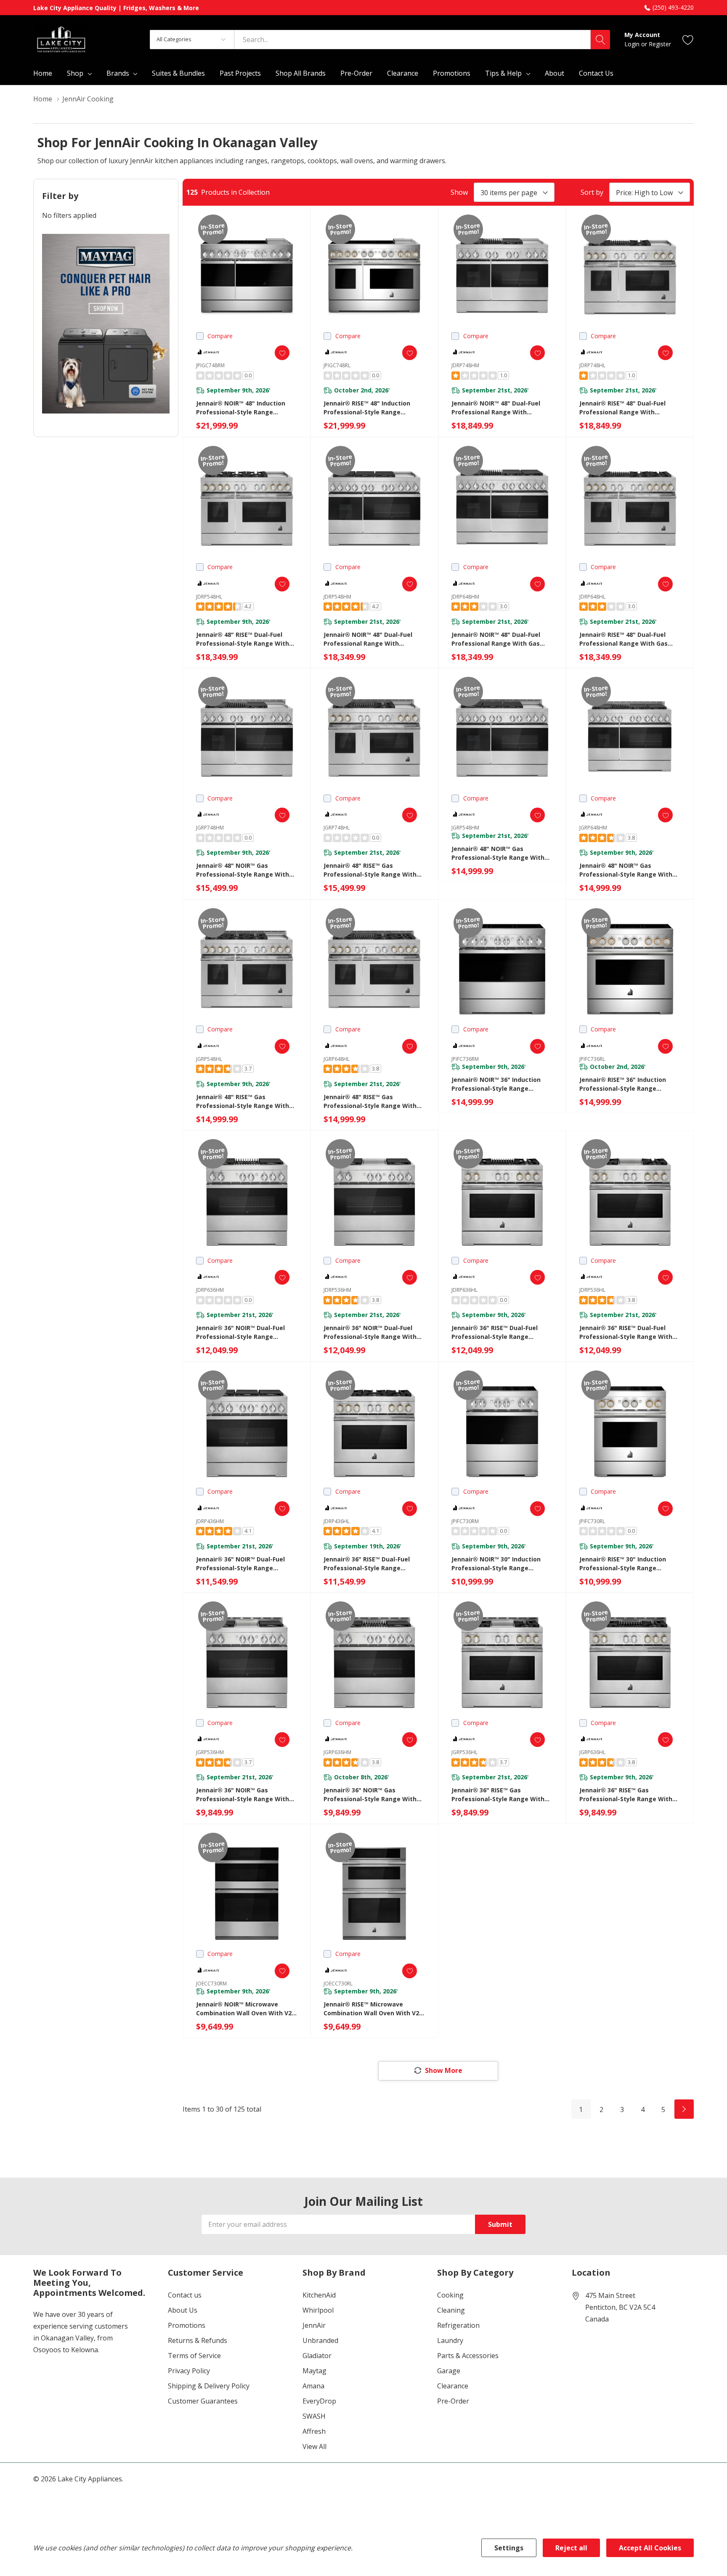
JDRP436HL (337, 1521)
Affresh (314, 2431)
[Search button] (600, 40)
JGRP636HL (592, 1752)
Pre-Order (453, 2401)
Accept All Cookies (650, 2548)
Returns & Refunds (198, 2340)
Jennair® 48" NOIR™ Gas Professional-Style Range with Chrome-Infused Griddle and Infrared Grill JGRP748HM (243, 870)
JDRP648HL (592, 597)
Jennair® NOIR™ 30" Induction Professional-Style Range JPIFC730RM (496, 1564)
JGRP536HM (210, 1752)
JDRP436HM (210, 1521)
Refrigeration (458, 2325)
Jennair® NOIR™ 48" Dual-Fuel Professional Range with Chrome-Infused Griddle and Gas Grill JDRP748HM (501, 408)
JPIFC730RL (592, 1521)
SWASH (314, 2416)
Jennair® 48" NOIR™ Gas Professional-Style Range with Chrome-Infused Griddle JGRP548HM (498, 853)
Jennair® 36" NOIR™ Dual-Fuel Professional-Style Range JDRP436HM (240, 1564)
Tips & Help (503, 73)
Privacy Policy (189, 2371)
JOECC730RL (338, 1984)
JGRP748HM (210, 828)
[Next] (684, 2109)
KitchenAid (319, 2295)
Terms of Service (194, 2356)
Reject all (571, 2548)
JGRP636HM (337, 1752)
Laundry (450, 2340)
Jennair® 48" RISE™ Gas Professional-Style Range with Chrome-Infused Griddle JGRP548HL (243, 1101)
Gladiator (317, 2356)
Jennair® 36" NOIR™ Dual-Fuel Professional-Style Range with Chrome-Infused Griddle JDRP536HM (370, 1332)
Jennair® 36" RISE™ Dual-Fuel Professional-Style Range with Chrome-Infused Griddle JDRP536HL (626, 1332)
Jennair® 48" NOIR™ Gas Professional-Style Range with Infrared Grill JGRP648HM (626, 870)
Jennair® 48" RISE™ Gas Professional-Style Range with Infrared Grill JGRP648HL (370, 1101)
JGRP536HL (464, 1752)
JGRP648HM (593, 828)
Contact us (185, 2295)
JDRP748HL (592, 365)
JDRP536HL (592, 1290)
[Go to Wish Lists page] (688, 39)
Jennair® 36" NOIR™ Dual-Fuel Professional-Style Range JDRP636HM (240, 1332)
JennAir (314, 2325)
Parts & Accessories (468, 2356)
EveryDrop (319, 2401)
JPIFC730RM (465, 1521)
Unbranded (320, 2340)
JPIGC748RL (337, 365)
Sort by (592, 192)
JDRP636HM (210, 1290)
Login (633, 44)
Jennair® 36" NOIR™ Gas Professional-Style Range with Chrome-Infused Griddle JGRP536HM (243, 1795)
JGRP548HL (209, 1059)
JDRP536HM (337, 1290)
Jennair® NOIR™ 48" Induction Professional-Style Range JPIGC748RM (241, 408)
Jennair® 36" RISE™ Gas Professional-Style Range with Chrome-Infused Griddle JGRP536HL (498, 1795)
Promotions (187, 2325)
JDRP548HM (337, 597)
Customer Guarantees (203, 2401)
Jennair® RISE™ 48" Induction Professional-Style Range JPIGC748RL (367, 408)
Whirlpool (318, 2310)
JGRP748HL (337, 828)
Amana (313, 2386)
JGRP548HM (465, 828)
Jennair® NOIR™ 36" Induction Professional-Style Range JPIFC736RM (496, 1084)
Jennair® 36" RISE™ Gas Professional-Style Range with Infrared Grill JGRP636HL (626, 1795)
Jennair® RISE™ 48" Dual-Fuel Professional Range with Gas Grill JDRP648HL (624, 639)
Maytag (314, 2371)
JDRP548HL (209, 597)
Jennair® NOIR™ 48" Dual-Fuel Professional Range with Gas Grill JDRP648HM (496, 639)
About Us (183, 2310)
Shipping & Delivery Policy (209, 2386)
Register (660, 44)
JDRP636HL (464, 1290)
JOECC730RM (211, 1984)
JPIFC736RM (465, 1059)
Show (459, 192)
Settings (509, 2548)
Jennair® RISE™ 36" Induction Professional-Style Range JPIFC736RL (623, 1084)
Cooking (450, 2295)
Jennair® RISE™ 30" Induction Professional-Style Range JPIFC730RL (623, 1564)
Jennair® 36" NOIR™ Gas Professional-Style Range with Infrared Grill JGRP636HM (370, 1795)
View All (314, 2446)
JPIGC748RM (210, 365)
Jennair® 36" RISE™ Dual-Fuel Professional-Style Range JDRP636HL (495, 1332)
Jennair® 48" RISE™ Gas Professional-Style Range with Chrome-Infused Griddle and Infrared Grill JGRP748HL (370, 870)
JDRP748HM (465, 365)
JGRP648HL (337, 1059)
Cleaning (451, 2310)
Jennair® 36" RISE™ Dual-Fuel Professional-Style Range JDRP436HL (367, 1564)
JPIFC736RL (592, 1059)
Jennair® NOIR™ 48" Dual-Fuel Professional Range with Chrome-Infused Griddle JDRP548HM (368, 639)
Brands (118, 73)
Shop (75, 73)
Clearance (453, 2386)
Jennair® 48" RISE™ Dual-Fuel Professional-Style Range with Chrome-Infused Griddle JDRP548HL (243, 639)
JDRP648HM (465, 597)
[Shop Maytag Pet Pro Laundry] (106, 324)
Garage (449, 2371)
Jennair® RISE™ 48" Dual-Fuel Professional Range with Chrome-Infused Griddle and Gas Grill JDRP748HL (629, 408)
